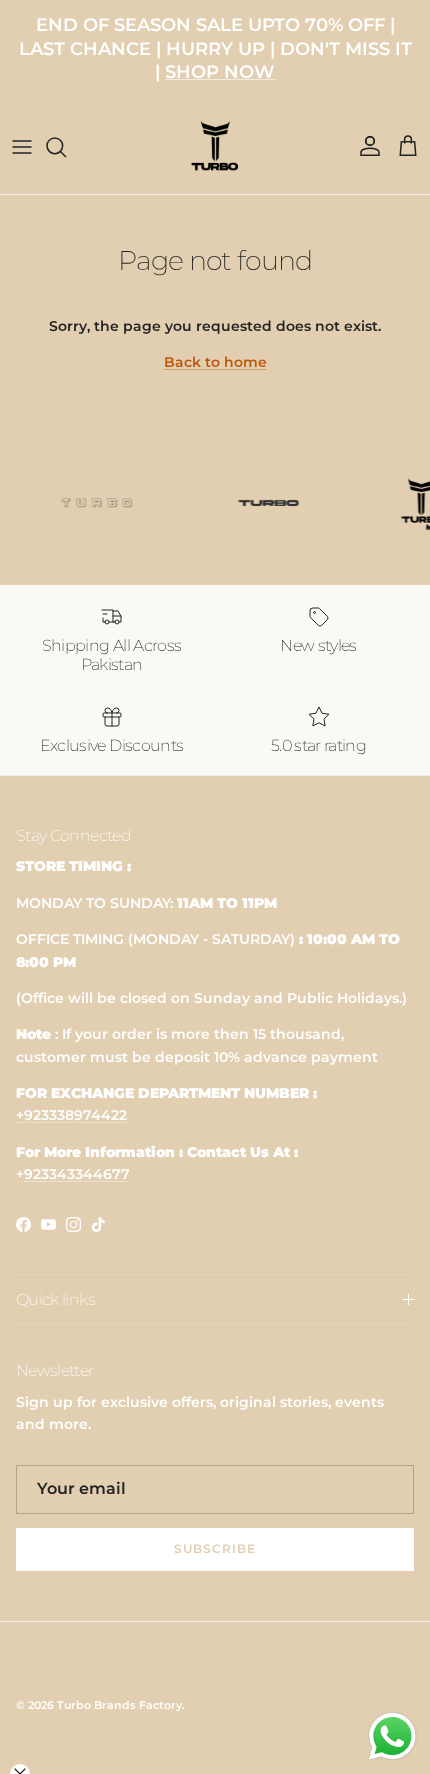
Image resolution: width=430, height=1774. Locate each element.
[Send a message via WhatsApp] (392, 1736)
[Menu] (22, 147)
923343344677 (77, 1174)
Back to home (215, 362)
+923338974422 (71, 1115)
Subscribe (215, 1548)
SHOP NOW (220, 72)
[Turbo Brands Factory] (215, 146)
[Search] (66, 147)
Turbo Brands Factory (119, 1705)
